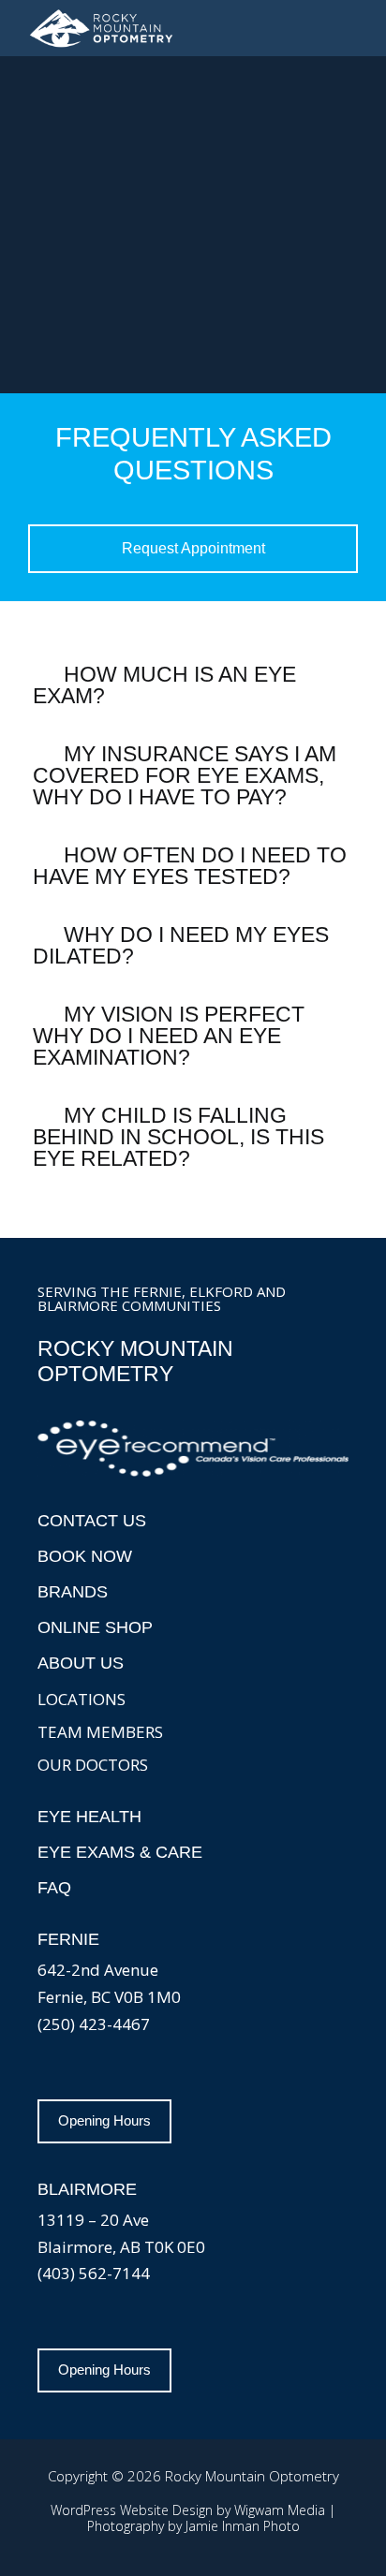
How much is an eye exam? (164, 685)
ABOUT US (81, 1663)
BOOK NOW (85, 1556)
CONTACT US (92, 1521)
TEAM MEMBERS (100, 1732)
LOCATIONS (82, 1699)
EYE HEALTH (89, 1817)
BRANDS (73, 1592)
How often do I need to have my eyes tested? (190, 866)
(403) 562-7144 (94, 2273)
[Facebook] (94, 2071)
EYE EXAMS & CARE (120, 1852)
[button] (350, 28)
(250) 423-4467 (94, 2024)
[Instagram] (56, 2071)
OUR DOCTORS (93, 1765)
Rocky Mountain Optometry (135, 1362)
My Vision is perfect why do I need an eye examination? (169, 1036)
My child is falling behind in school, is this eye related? (178, 1137)
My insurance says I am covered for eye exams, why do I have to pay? (185, 775)
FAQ (54, 1888)
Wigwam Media (280, 2510)
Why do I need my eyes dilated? (181, 945)
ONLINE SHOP (95, 1627)
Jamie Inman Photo (243, 2526)
